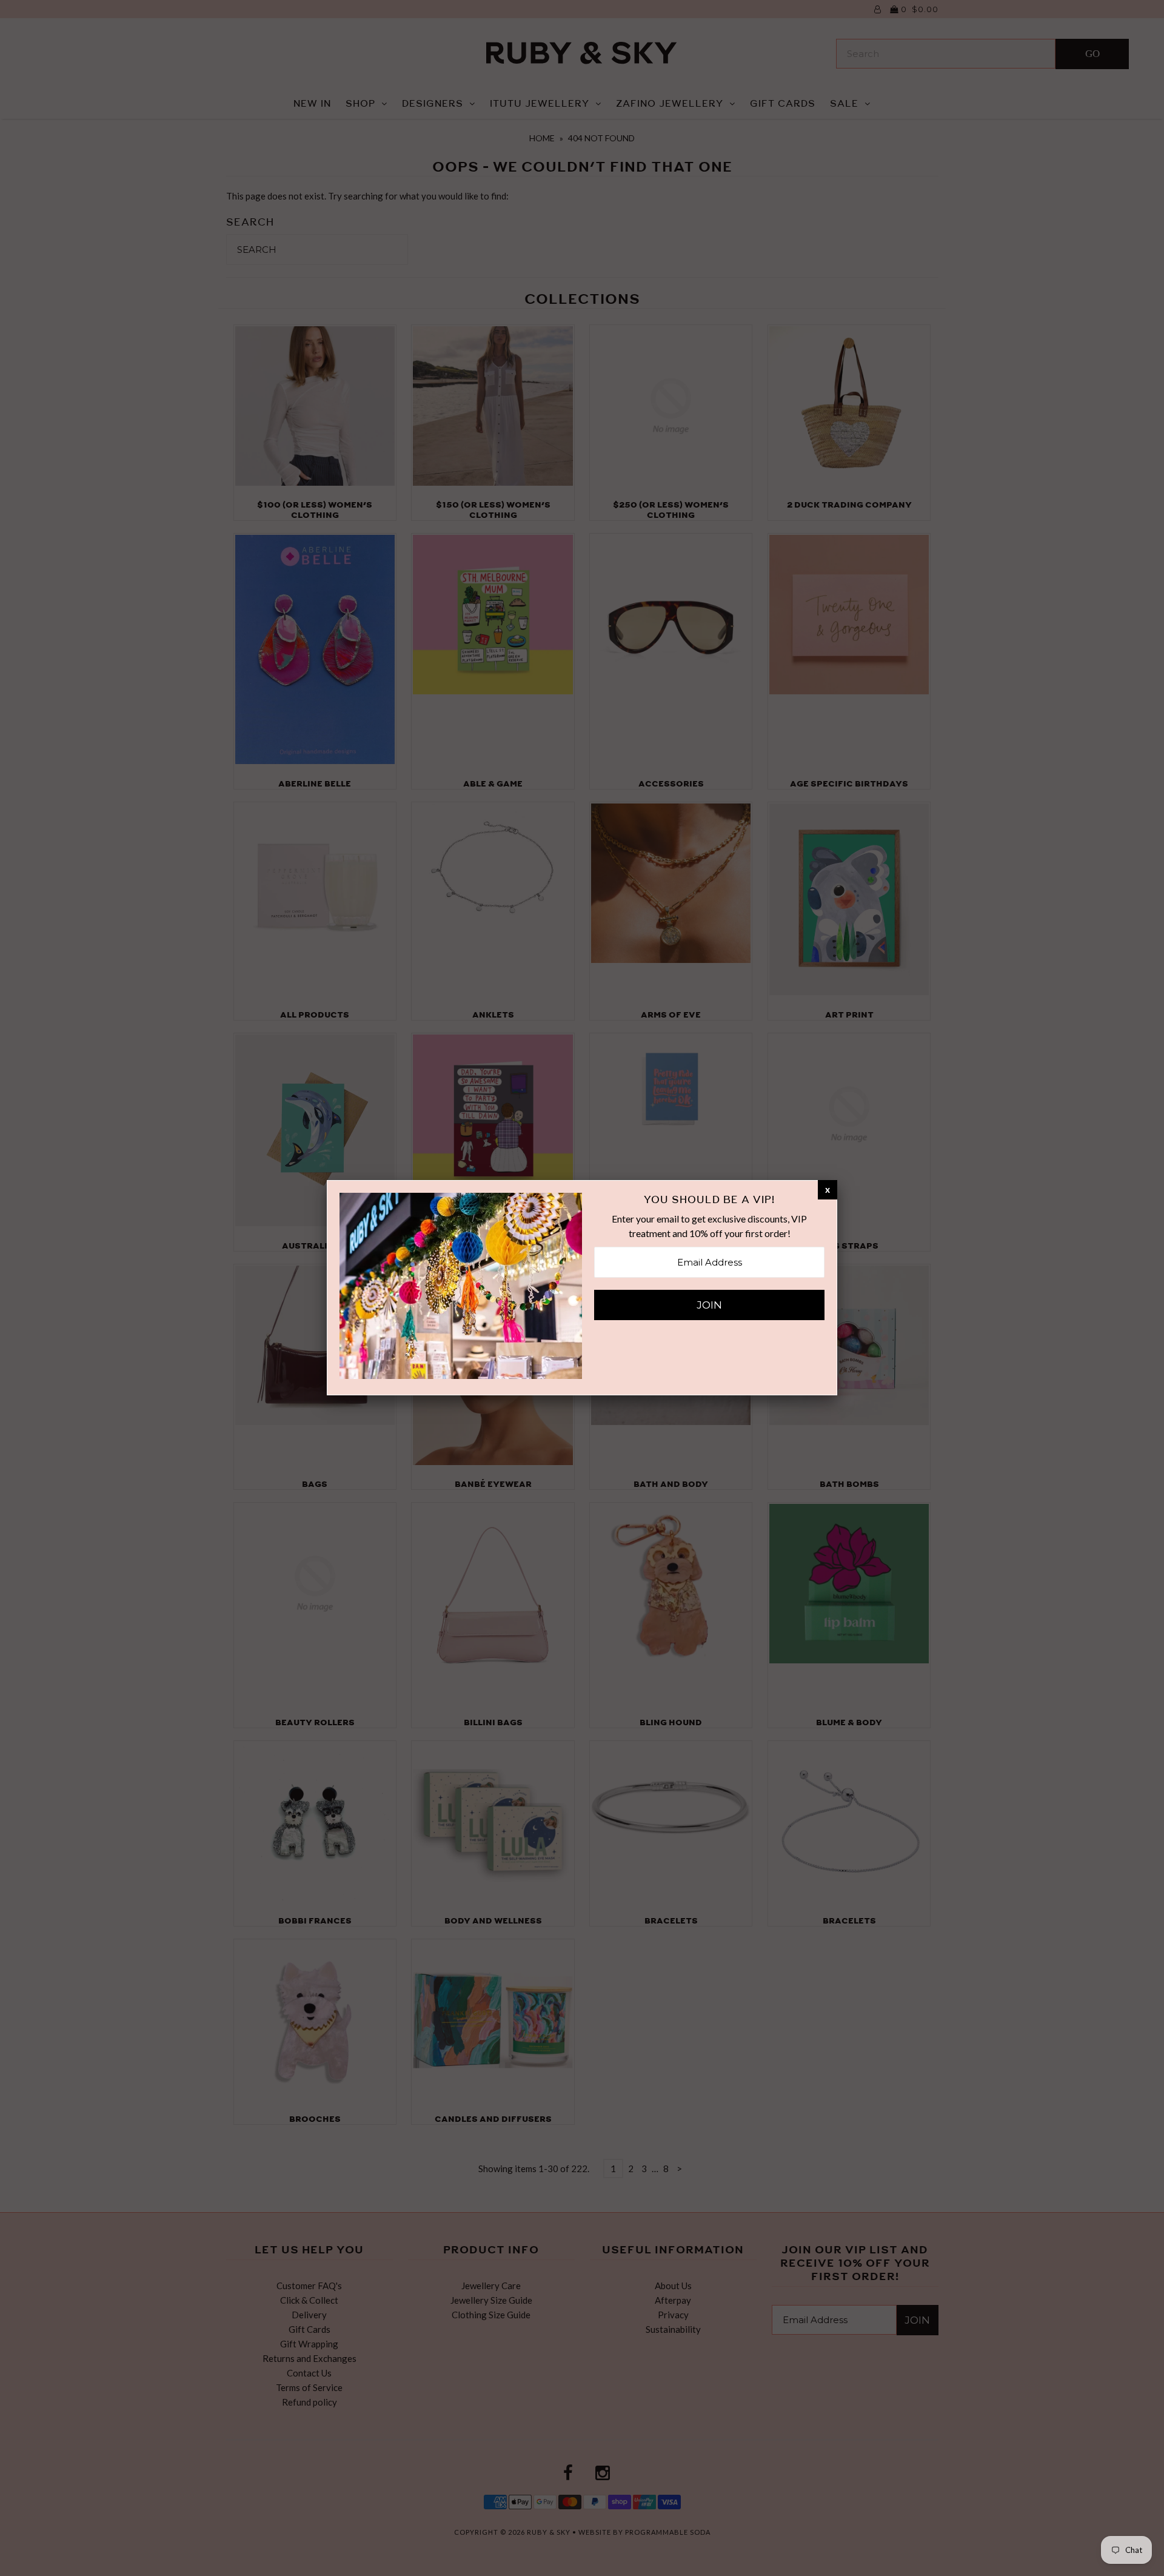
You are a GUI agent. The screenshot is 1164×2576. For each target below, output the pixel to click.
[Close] (828, 1189)
